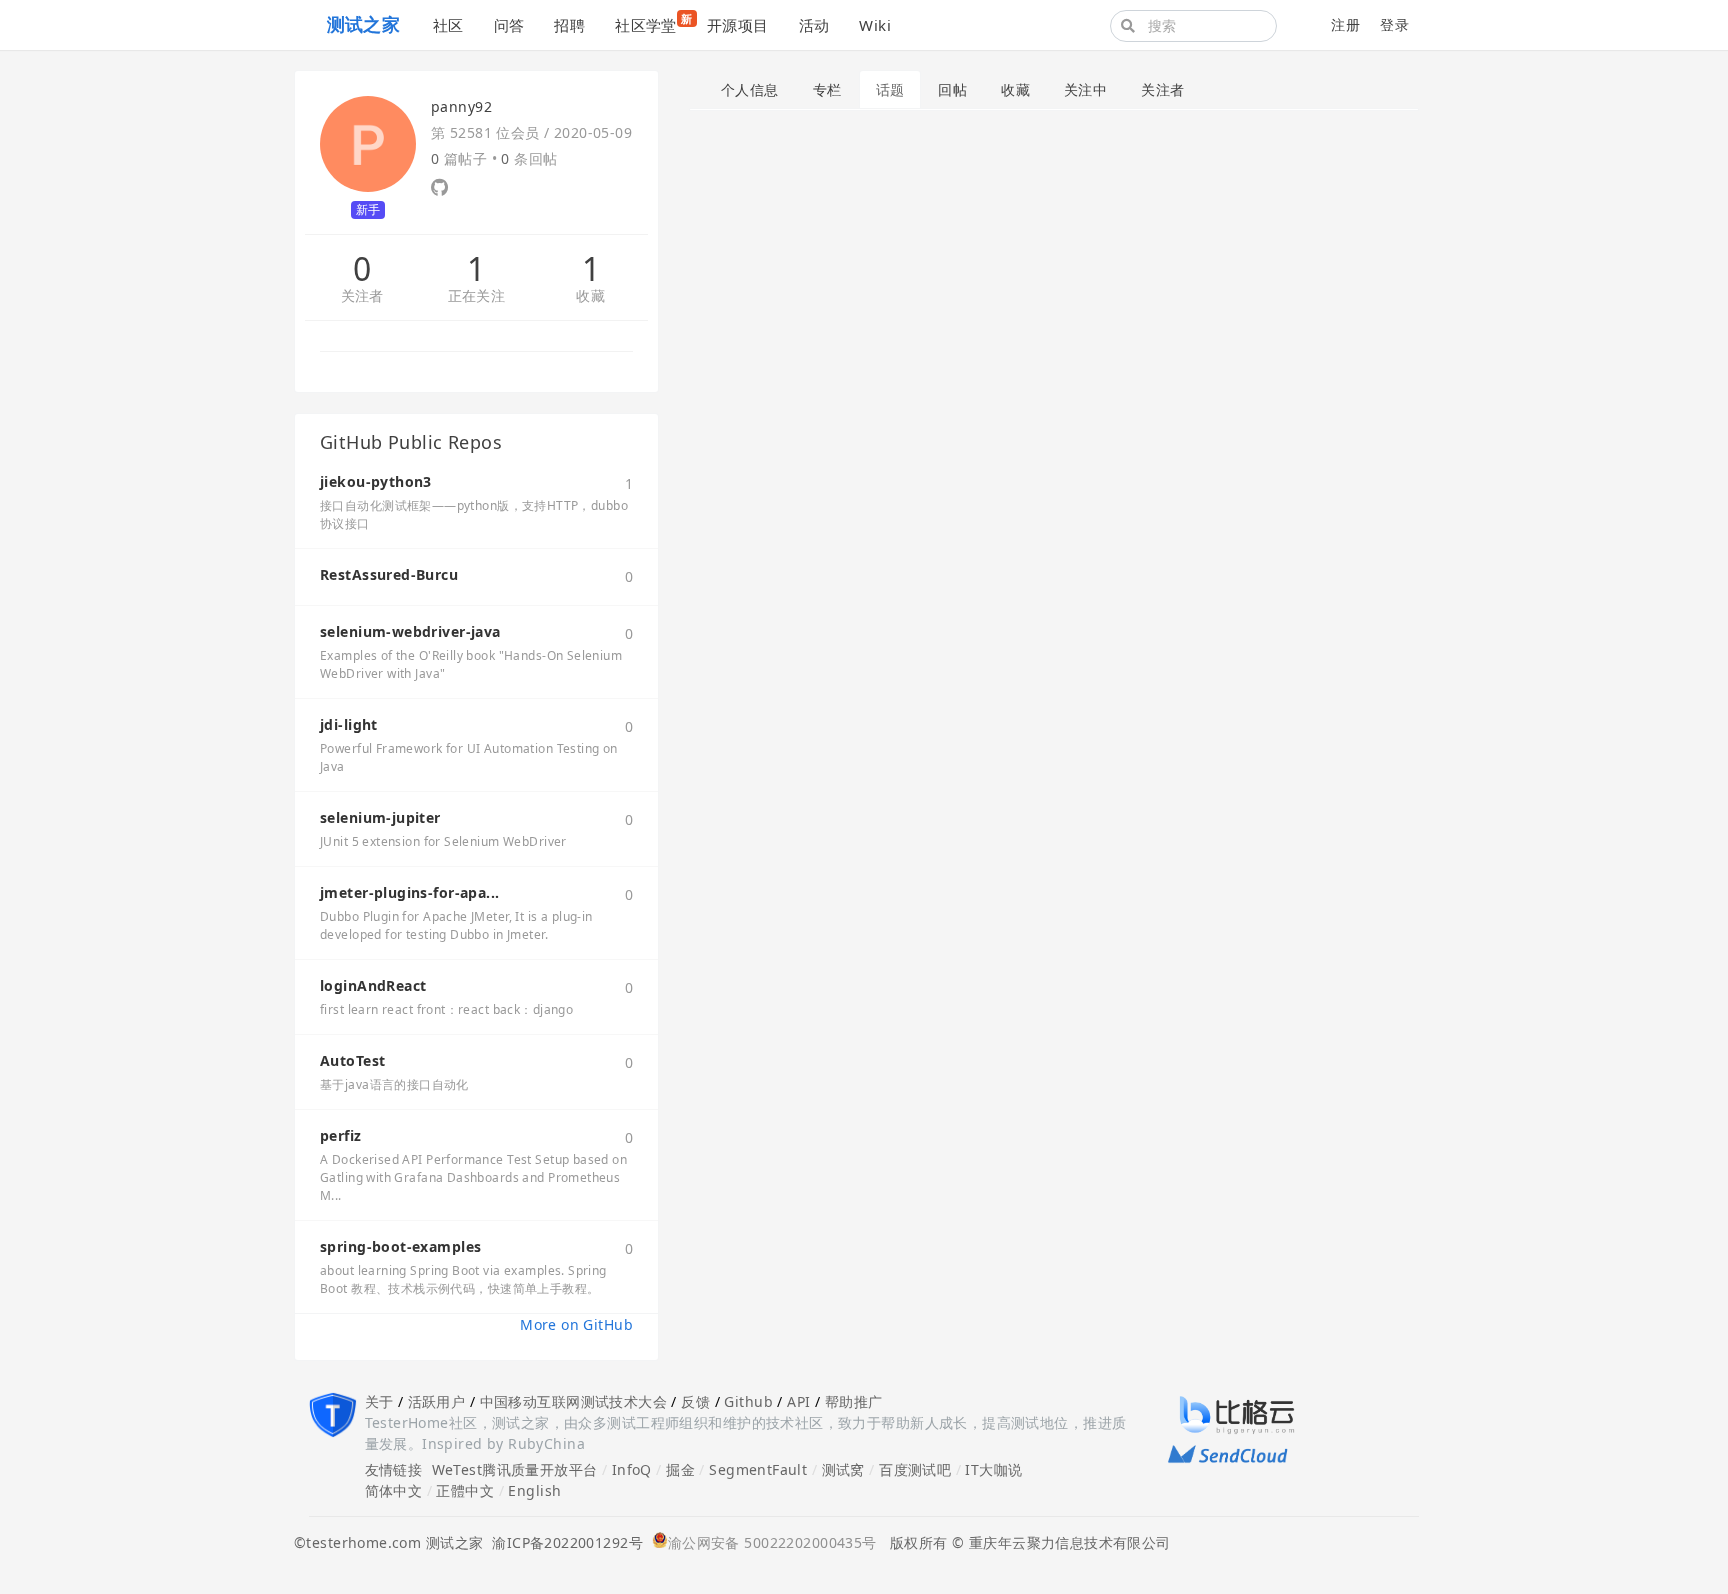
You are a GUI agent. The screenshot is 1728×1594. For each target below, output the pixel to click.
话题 (890, 89)
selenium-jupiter (380, 817)
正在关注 (477, 296)
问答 (509, 25)
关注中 (1085, 89)
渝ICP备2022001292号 (563, 1542)
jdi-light (349, 724)
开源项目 (738, 25)
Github (748, 1401)
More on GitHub (576, 1324)
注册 (1345, 24)
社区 (448, 25)
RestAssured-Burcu (389, 574)
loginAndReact (373, 985)
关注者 (362, 296)
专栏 (827, 89)
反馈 (695, 1401)
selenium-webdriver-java (410, 631)
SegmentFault (758, 1469)
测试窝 (843, 1469)
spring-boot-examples (400, 1246)
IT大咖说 (993, 1469)
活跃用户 (437, 1401)
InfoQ (632, 1469)
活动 (814, 25)
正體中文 (465, 1490)
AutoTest (352, 1060)
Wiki (875, 25)
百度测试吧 (915, 1469)
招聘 (569, 25)
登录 (1394, 24)
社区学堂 (653, 23)
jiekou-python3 (376, 481)
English (534, 1490)
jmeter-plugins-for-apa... (410, 892)
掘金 (680, 1469)
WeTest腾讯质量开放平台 (515, 1469)
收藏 (590, 296)
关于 (379, 1401)
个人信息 (750, 89)
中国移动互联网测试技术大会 (573, 1401)
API (798, 1401)
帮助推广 (854, 1401)
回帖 (952, 89)
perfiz (341, 1135)
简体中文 (394, 1490)
